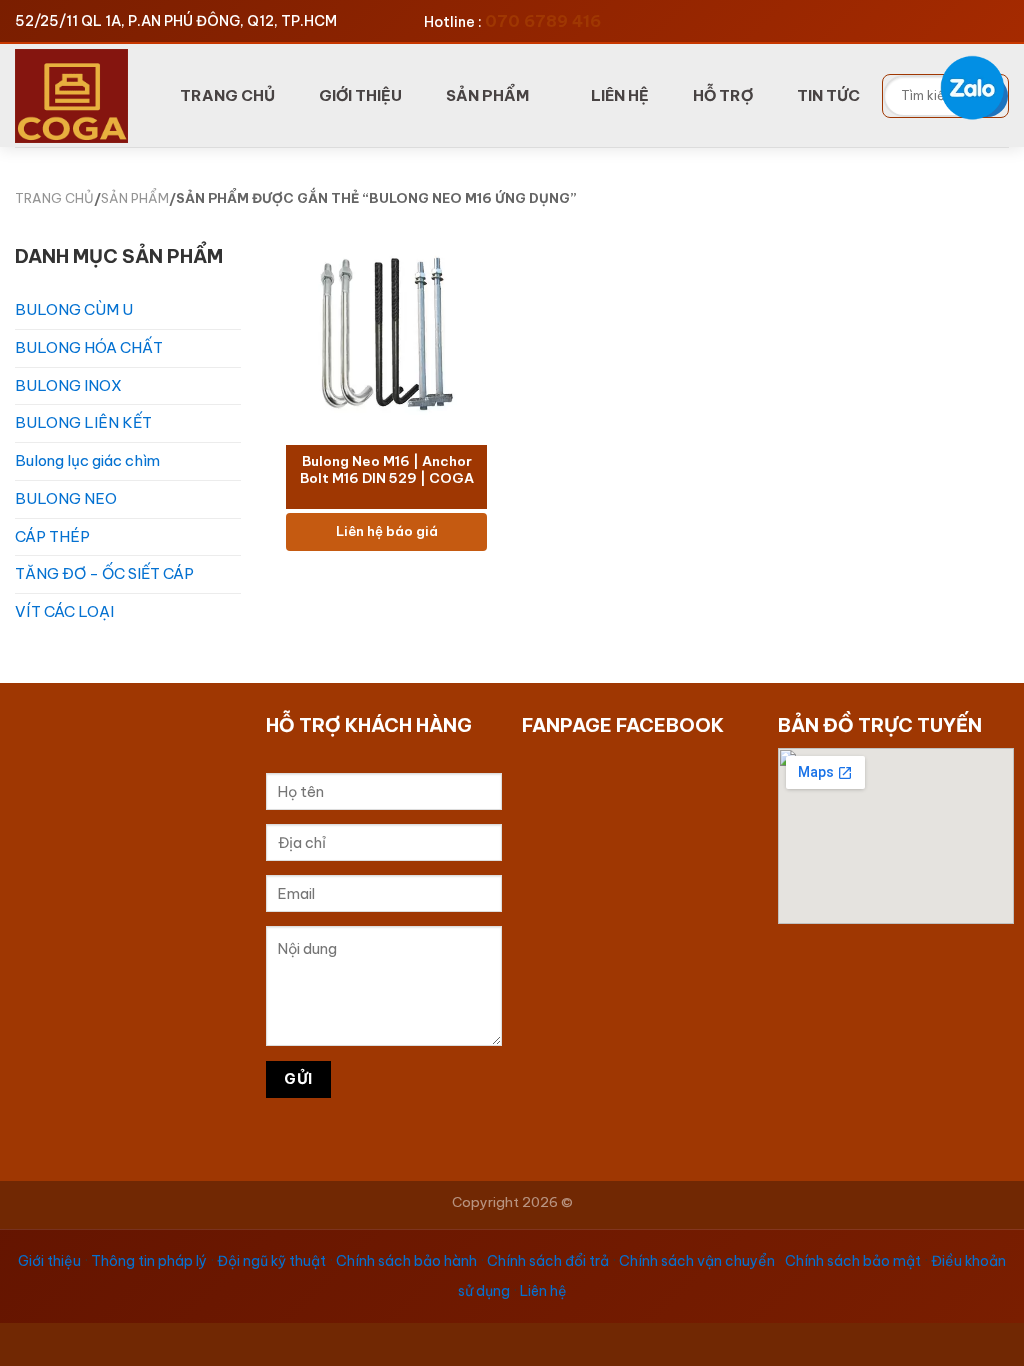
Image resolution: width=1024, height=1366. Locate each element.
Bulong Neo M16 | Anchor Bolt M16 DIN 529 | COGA (387, 470)
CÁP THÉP (52, 536)
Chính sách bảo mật (853, 1261)
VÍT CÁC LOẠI (64, 611)
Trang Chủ (227, 95)
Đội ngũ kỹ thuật (271, 1261)
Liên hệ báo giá (387, 532)
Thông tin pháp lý (149, 1261)
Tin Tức (828, 95)
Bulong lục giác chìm (87, 460)
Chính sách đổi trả (548, 1261)
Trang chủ (54, 198)
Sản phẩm (487, 95)
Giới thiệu (49, 1261)
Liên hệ (543, 1291)
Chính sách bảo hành (406, 1261)
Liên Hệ (620, 95)
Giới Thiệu (360, 95)
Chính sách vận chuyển (697, 1261)
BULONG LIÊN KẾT (83, 422)
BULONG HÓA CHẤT (89, 347)
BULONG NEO (66, 498)
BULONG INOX (68, 385)
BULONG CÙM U (74, 309)
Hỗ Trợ (723, 95)
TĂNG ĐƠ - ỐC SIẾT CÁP (104, 573)
